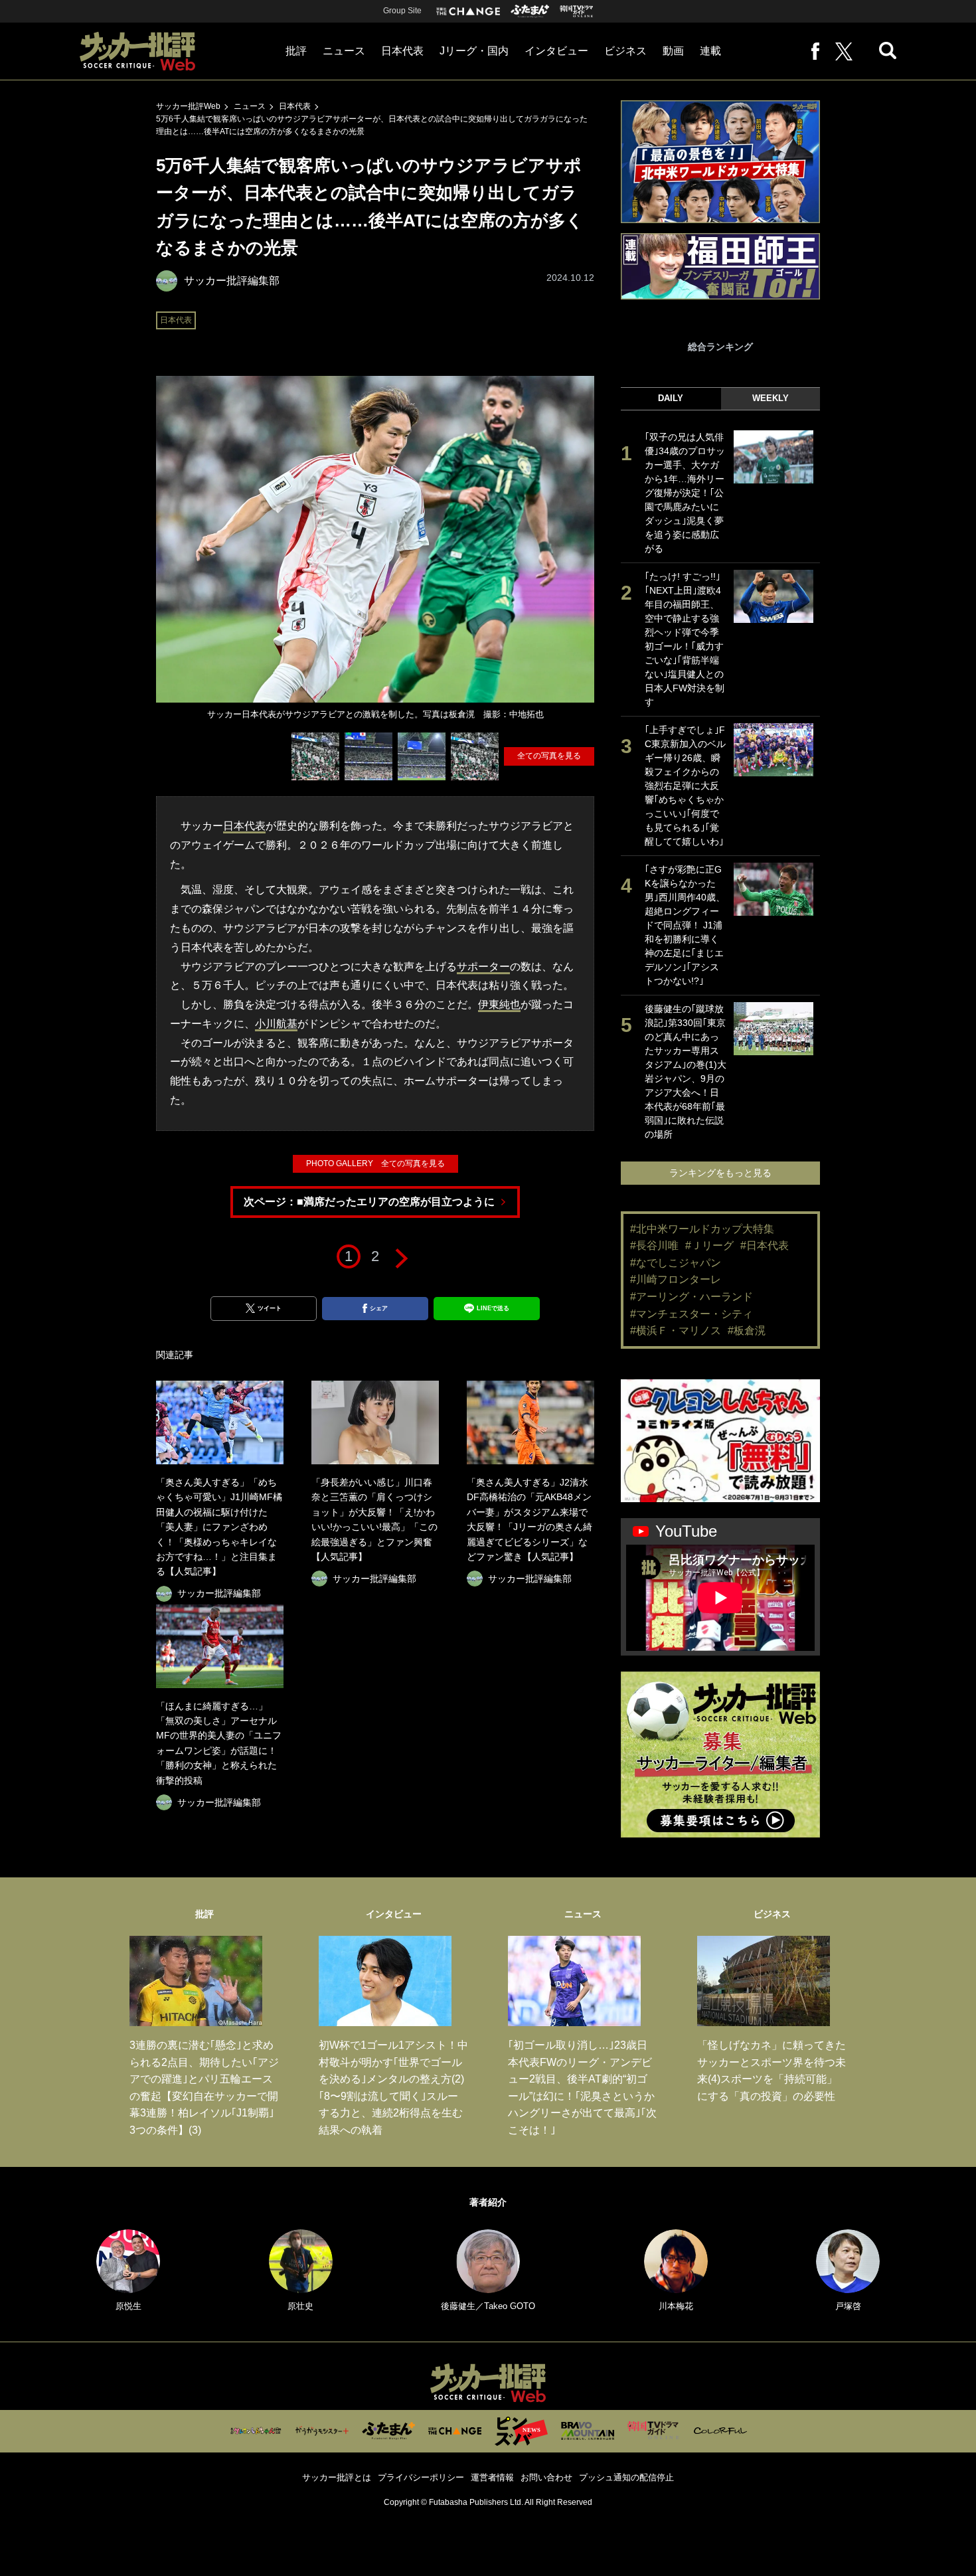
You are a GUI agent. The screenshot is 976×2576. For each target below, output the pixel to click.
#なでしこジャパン (676, 1263)
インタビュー (556, 51)
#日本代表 (765, 1245)
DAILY (671, 398)
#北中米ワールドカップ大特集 (702, 1229)
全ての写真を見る (549, 756)
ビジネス (625, 51)
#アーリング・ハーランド (691, 1297)
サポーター (483, 967)
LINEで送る (493, 1308)
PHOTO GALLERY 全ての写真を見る (375, 1163)
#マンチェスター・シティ (691, 1314)
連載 (710, 51)
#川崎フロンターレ (676, 1279)
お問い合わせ (546, 2477)
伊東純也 (499, 1004)
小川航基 (276, 1024)
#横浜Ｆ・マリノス (676, 1331)
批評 (296, 51)
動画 (673, 51)
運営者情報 (492, 2477)
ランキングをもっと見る (720, 1173)
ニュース (344, 51)
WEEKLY (771, 398)
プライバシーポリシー (421, 2477)
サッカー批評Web (188, 106)
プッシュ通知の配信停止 (626, 2477)
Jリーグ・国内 (474, 51)
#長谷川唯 (654, 1245)
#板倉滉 (747, 1331)
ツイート (270, 1308)
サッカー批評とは (337, 2477)
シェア (379, 1308)
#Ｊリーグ (709, 1245)
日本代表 (402, 51)
